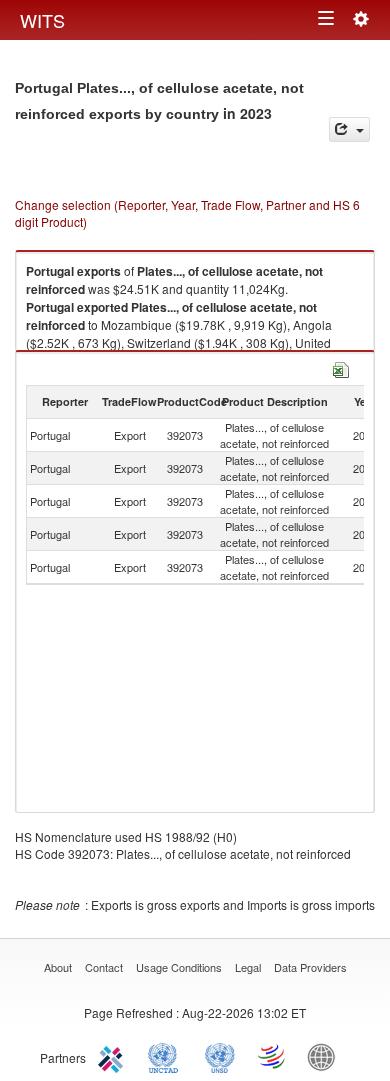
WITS (42, 20)
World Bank (326, 1056)
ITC (114, 1056)
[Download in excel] (341, 367)
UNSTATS (220, 1056)
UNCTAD (167, 1056)
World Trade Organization (273, 1056)
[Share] (349, 129)
